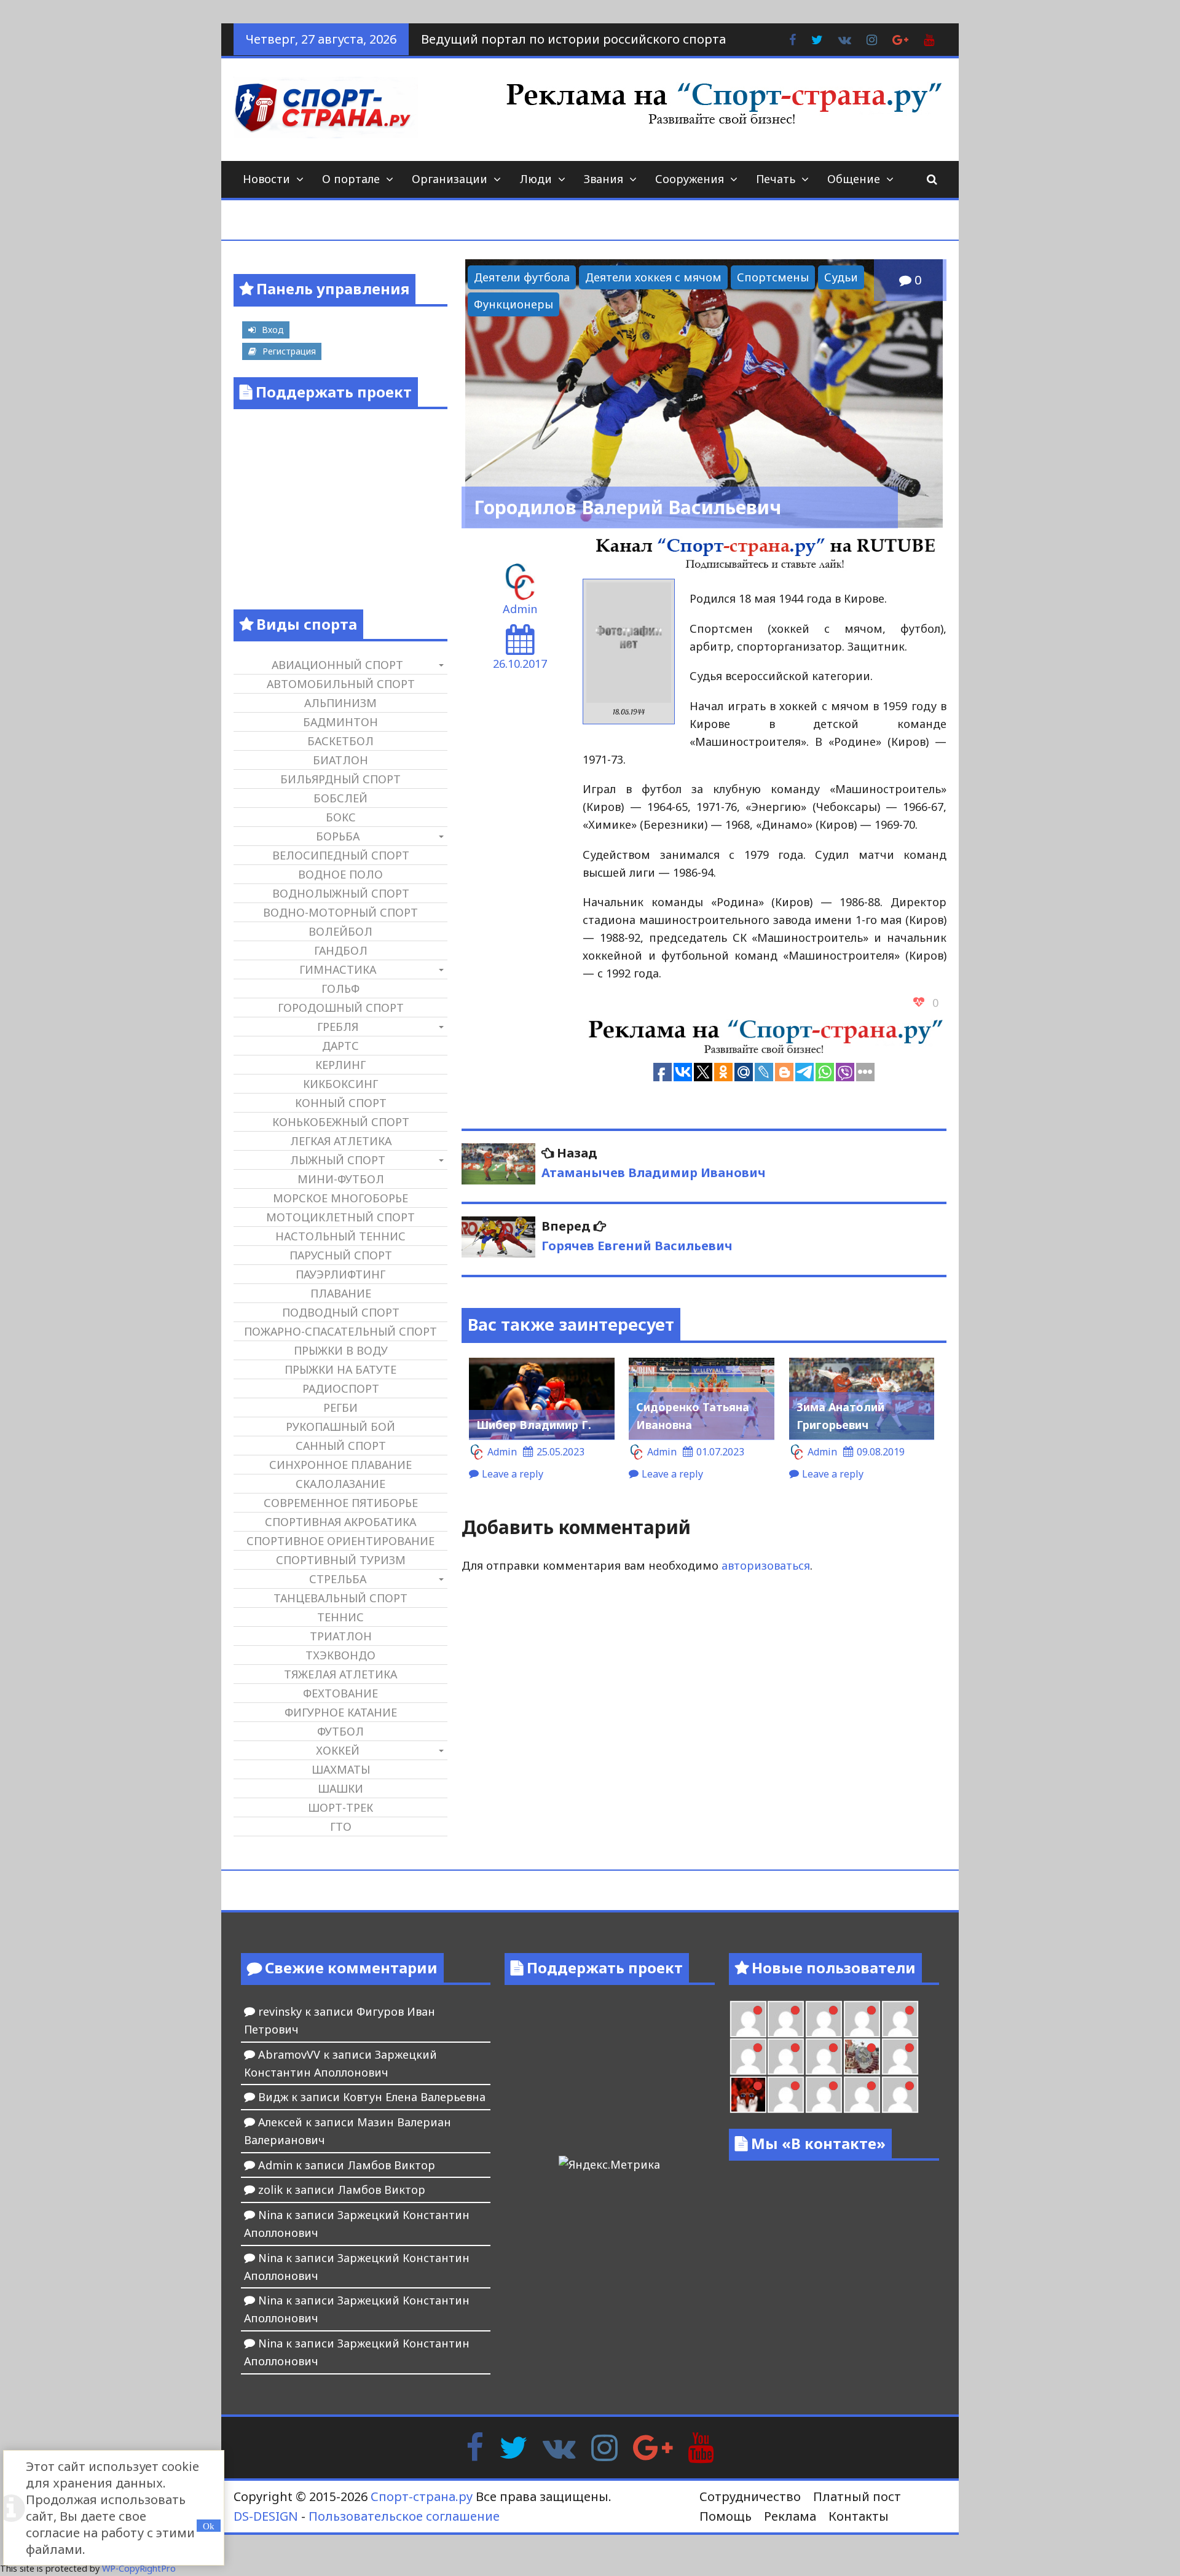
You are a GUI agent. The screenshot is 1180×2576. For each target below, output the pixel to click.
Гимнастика (338, 969)
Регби (340, 1407)
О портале (351, 179)
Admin (520, 609)
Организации (450, 179)
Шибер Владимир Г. (534, 1425)
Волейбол (340, 931)
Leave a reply (513, 1474)
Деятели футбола (522, 277)
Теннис (340, 1617)
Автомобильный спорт (341, 684)
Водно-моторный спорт (340, 912)
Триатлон (341, 1636)
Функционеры (513, 304)
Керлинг (340, 1065)
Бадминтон (340, 722)
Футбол (340, 1731)
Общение (854, 179)
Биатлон (340, 760)
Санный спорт (341, 1446)
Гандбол (341, 950)
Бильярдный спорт (340, 779)
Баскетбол (340, 741)
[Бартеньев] (786, 2095)
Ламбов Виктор (391, 2165)
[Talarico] (786, 2019)
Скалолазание (340, 1484)
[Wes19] (862, 2057)
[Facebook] (475, 2446)
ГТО (341, 1826)
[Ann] (900, 2019)
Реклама (790, 2516)
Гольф (340, 989)
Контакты (859, 2516)
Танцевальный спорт (340, 1598)
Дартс (340, 1046)
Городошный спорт (341, 1008)
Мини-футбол (341, 1179)
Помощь (726, 2516)
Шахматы (341, 1769)
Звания (604, 179)
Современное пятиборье (341, 1503)
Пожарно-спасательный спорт (340, 1331)
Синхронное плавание (340, 1465)
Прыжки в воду (341, 1350)
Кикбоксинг (340, 1084)
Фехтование (340, 1693)
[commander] (824, 2057)
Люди (536, 179)
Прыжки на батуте (340, 1369)
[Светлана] (786, 2057)
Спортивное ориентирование (340, 1541)
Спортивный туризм (341, 1560)
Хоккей (338, 1750)
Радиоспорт (341, 1388)
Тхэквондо (340, 1655)
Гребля (338, 1027)
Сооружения (690, 179)
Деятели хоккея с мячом (653, 277)
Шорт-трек (340, 1807)
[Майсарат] (748, 2095)
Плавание (341, 1293)
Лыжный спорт (338, 1160)
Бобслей (340, 798)
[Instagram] (604, 2446)
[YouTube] (701, 2446)
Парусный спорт (341, 1255)
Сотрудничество (750, 2496)
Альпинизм (340, 703)
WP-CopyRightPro (139, 2568)
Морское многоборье (340, 1198)
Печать (776, 179)
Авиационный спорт (337, 665)
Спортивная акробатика (340, 1522)
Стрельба (338, 1579)
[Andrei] (824, 2095)
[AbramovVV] (900, 2095)
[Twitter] (513, 2446)
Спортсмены (773, 277)
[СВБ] (862, 2095)
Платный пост (857, 2496)
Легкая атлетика (341, 1141)
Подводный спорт (341, 1312)
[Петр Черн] (862, 2019)
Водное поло (340, 874)
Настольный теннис (340, 1236)
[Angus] (748, 2019)
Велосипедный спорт (341, 855)
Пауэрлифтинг (340, 1274)
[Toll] (824, 2019)
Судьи (841, 277)
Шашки (340, 1788)
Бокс (341, 817)
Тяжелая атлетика (340, 1674)
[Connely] (748, 2057)
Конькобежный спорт (341, 1122)
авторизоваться (766, 1565)
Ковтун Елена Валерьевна (414, 2097)
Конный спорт (341, 1103)
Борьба (338, 836)
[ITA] (900, 2057)
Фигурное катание (341, 1712)
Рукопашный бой (340, 1427)
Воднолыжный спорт (341, 893)
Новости (266, 179)
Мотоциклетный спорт (340, 1217)
